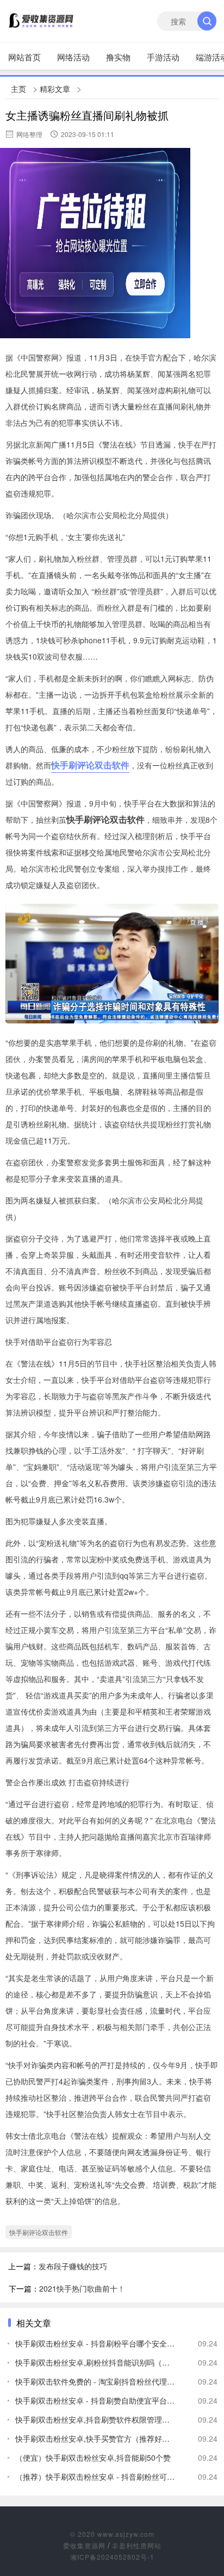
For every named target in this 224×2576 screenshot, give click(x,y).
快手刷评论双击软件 (90, 765)
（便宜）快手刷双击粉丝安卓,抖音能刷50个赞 (93, 2457)
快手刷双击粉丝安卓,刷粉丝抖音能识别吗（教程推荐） (96, 2362)
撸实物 (118, 57)
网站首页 (24, 57)
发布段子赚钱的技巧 (73, 2266)
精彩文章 (55, 89)
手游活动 (163, 57)
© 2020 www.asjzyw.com (112, 2534)
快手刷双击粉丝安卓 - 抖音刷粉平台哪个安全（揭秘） (96, 2343)
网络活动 (73, 57)
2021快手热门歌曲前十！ (82, 2288)
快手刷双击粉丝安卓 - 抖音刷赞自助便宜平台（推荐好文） (96, 2400)
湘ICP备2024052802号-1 (112, 2557)
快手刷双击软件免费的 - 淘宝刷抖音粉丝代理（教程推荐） (96, 2381)
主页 (18, 89)
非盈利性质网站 (137, 2545)
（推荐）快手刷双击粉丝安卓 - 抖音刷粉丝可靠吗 (96, 2476)
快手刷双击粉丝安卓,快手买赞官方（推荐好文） (96, 2438)
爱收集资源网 (84, 2545)
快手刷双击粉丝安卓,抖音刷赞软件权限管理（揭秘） (96, 2419)
